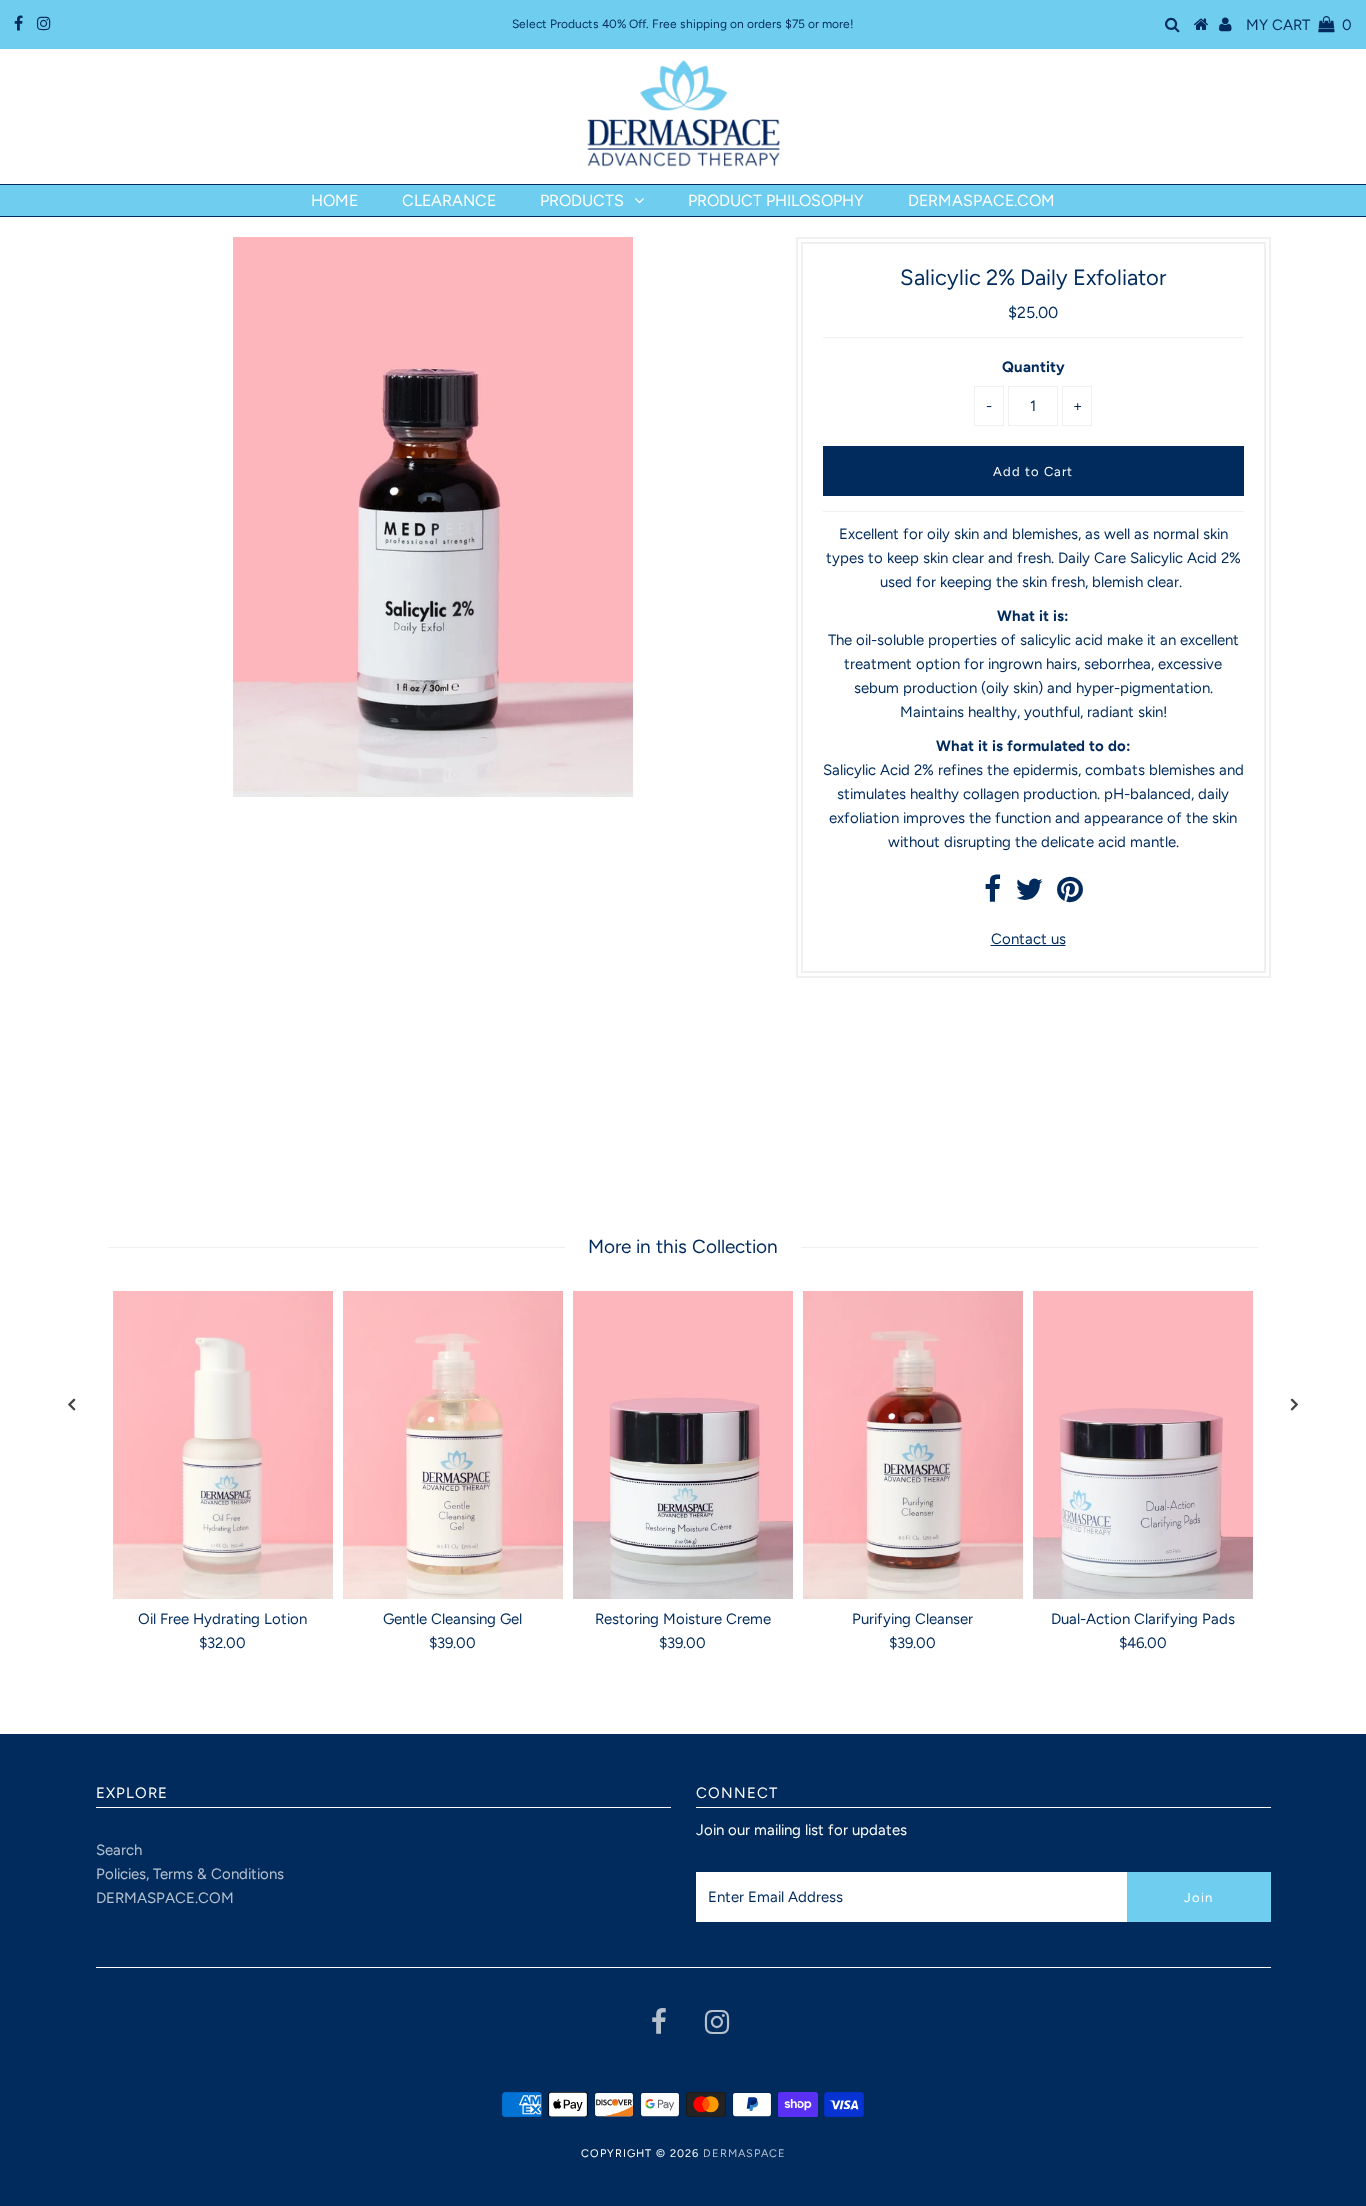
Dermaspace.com (981, 200)
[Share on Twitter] (1029, 895)
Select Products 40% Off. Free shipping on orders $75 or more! (683, 24)
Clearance (449, 200)
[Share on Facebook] (992, 895)
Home (334, 200)
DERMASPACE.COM (165, 1898)
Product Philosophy (776, 200)
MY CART (1299, 25)
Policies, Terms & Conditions (190, 1874)
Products (582, 200)
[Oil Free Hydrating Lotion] (223, 1445)
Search (119, 1850)
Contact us (1028, 939)
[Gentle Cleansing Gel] (453, 1445)
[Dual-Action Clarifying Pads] (1143, 1445)
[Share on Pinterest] (1070, 895)
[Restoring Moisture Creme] (683, 1445)
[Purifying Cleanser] (913, 1445)
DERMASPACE (744, 2153)
